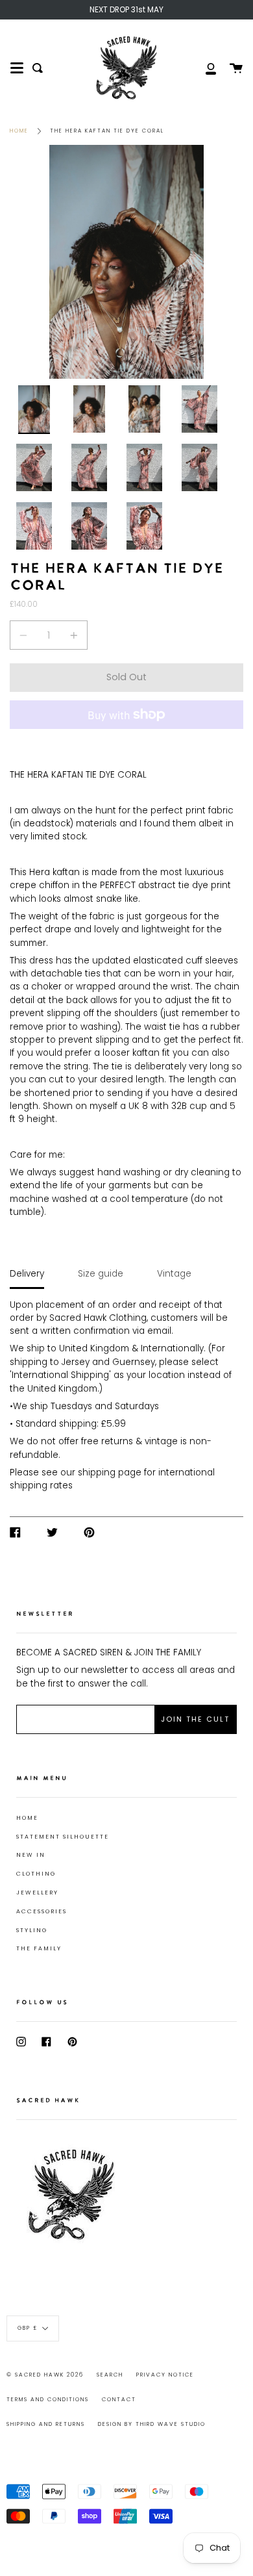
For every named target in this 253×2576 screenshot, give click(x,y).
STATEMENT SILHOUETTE (63, 1837)
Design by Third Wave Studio (152, 2424)
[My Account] (204, 68)
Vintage (174, 1274)
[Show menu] (17, 68)
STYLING (32, 1930)
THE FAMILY (39, 1948)
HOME (27, 1818)
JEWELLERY (37, 1893)
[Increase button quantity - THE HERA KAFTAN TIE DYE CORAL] (72, 635)
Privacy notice (165, 2375)
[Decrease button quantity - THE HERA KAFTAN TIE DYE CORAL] (25, 635)
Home (19, 131)
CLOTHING (36, 1874)
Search (110, 2375)
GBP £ (28, 2328)
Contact (119, 2399)
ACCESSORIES (42, 1911)
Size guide (101, 1274)
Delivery (27, 1274)
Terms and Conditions (48, 2399)
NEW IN (31, 1855)
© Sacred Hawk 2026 (45, 2375)
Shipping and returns (46, 2424)
